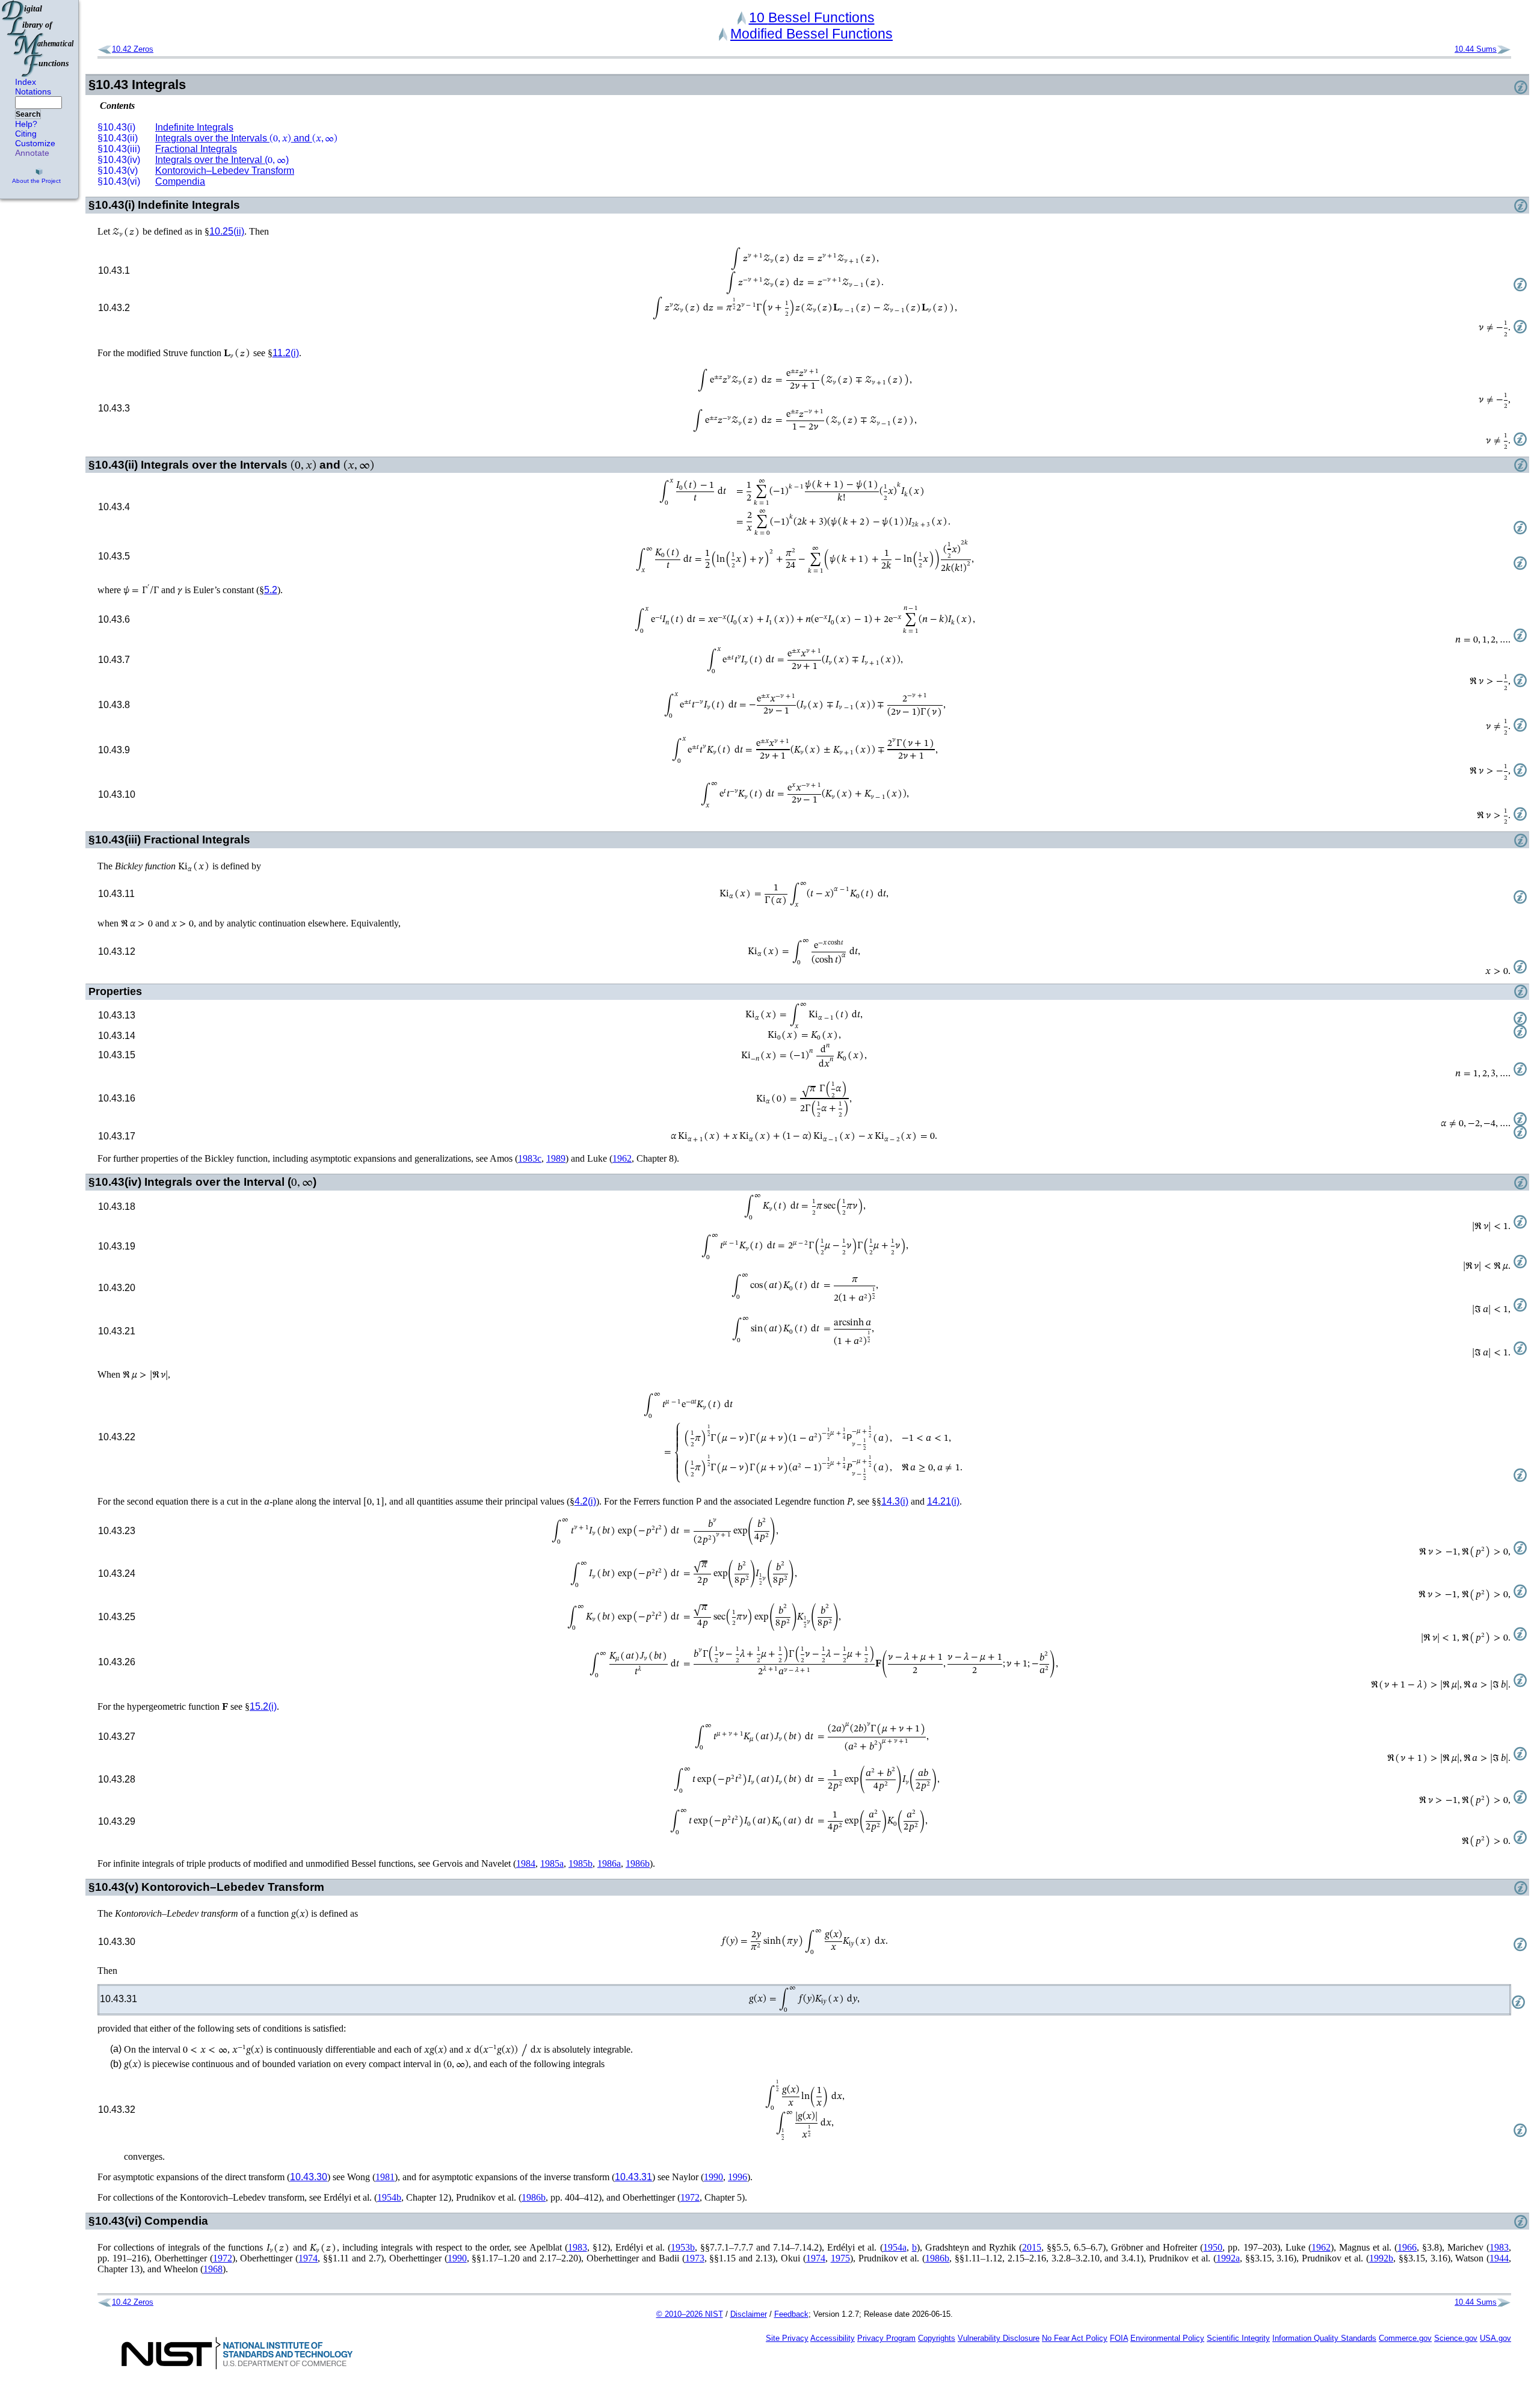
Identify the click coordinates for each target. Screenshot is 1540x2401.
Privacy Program (886, 2338)
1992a (1228, 2258)
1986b (638, 1863)
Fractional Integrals (196, 149)
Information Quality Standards (1324, 2338)
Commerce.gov (1405, 2338)
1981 (385, 2177)
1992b (1381, 2258)
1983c (530, 1158)
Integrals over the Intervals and (246, 138)
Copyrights (937, 2338)
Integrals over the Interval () (222, 160)
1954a (895, 2247)
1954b (389, 2197)
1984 (526, 1863)
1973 (695, 2258)
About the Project (36, 181)
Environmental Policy (1167, 2338)
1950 (1213, 2247)
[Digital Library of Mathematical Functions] (38, 39)
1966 (1407, 2247)
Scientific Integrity (1238, 2338)
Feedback (791, 2314)
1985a (552, 1863)
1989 (556, 1158)
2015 (1032, 2247)
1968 (213, 2269)
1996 (738, 2177)
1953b (683, 2247)
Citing (26, 134)
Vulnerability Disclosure (999, 2338)
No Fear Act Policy (1075, 2338)
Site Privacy (787, 2338)
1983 (577, 2247)
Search (28, 114)
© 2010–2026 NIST (690, 2314)
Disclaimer (749, 2314)
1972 (690, 2197)
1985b (581, 1863)
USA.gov (1495, 2338)
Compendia (180, 181)
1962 (622, 1158)
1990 (713, 2177)
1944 (1499, 2258)
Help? (26, 124)
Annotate (32, 153)
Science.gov (1456, 2338)
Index (26, 82)
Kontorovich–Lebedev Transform (225, 171)
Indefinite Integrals (194, 127)
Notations (33, 91)
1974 (308, 2258)
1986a (609, 1863)
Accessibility (833, 2338)
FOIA (1119, 2338)
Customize (35, 143)
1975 (840, 2258)
